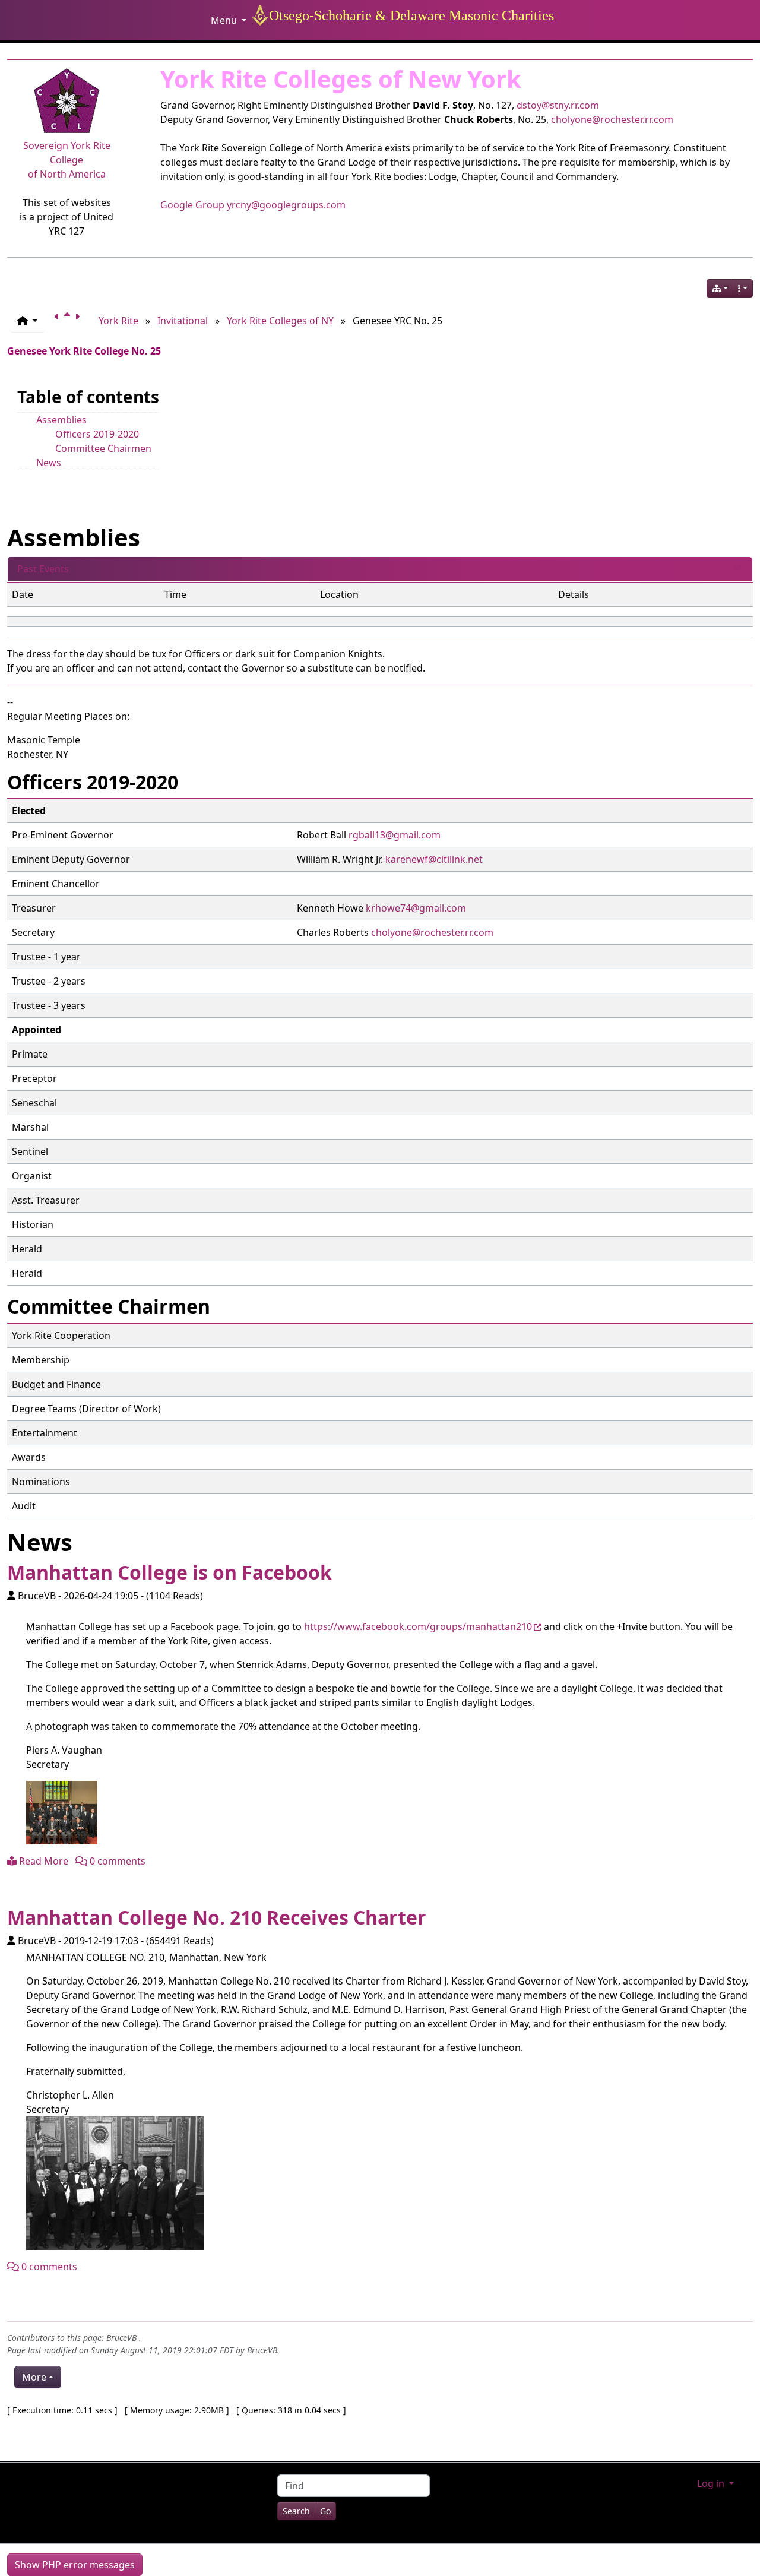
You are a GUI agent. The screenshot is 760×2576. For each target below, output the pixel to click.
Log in (712, 2483)
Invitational (183, 321)
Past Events (43, 569)
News (49, 463)
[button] (27, 321)
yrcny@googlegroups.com (286, 205)
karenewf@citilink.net (434, 859)
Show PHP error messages (75, 2565)
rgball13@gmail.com (395, 835)
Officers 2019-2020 (97, 434)
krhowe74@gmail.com (416, 908)
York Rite (118, 321)
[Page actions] (743, 288)
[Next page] (80, 321)
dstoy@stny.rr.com (558, 105)
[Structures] (720, 288)
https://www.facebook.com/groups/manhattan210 (418, 1626)
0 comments (116, 1861)
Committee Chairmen (103, 448)
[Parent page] (69, 321)
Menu (225, 20)
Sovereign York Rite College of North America (67, 160)
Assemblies (61, 420)
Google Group (192, 205)
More (34, 2377)
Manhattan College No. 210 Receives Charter (217, 1917)
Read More (42, 1861)
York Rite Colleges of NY (280, 321)
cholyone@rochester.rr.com (612, 119)
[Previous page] (59, 321)
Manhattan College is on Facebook (170, 1572)
